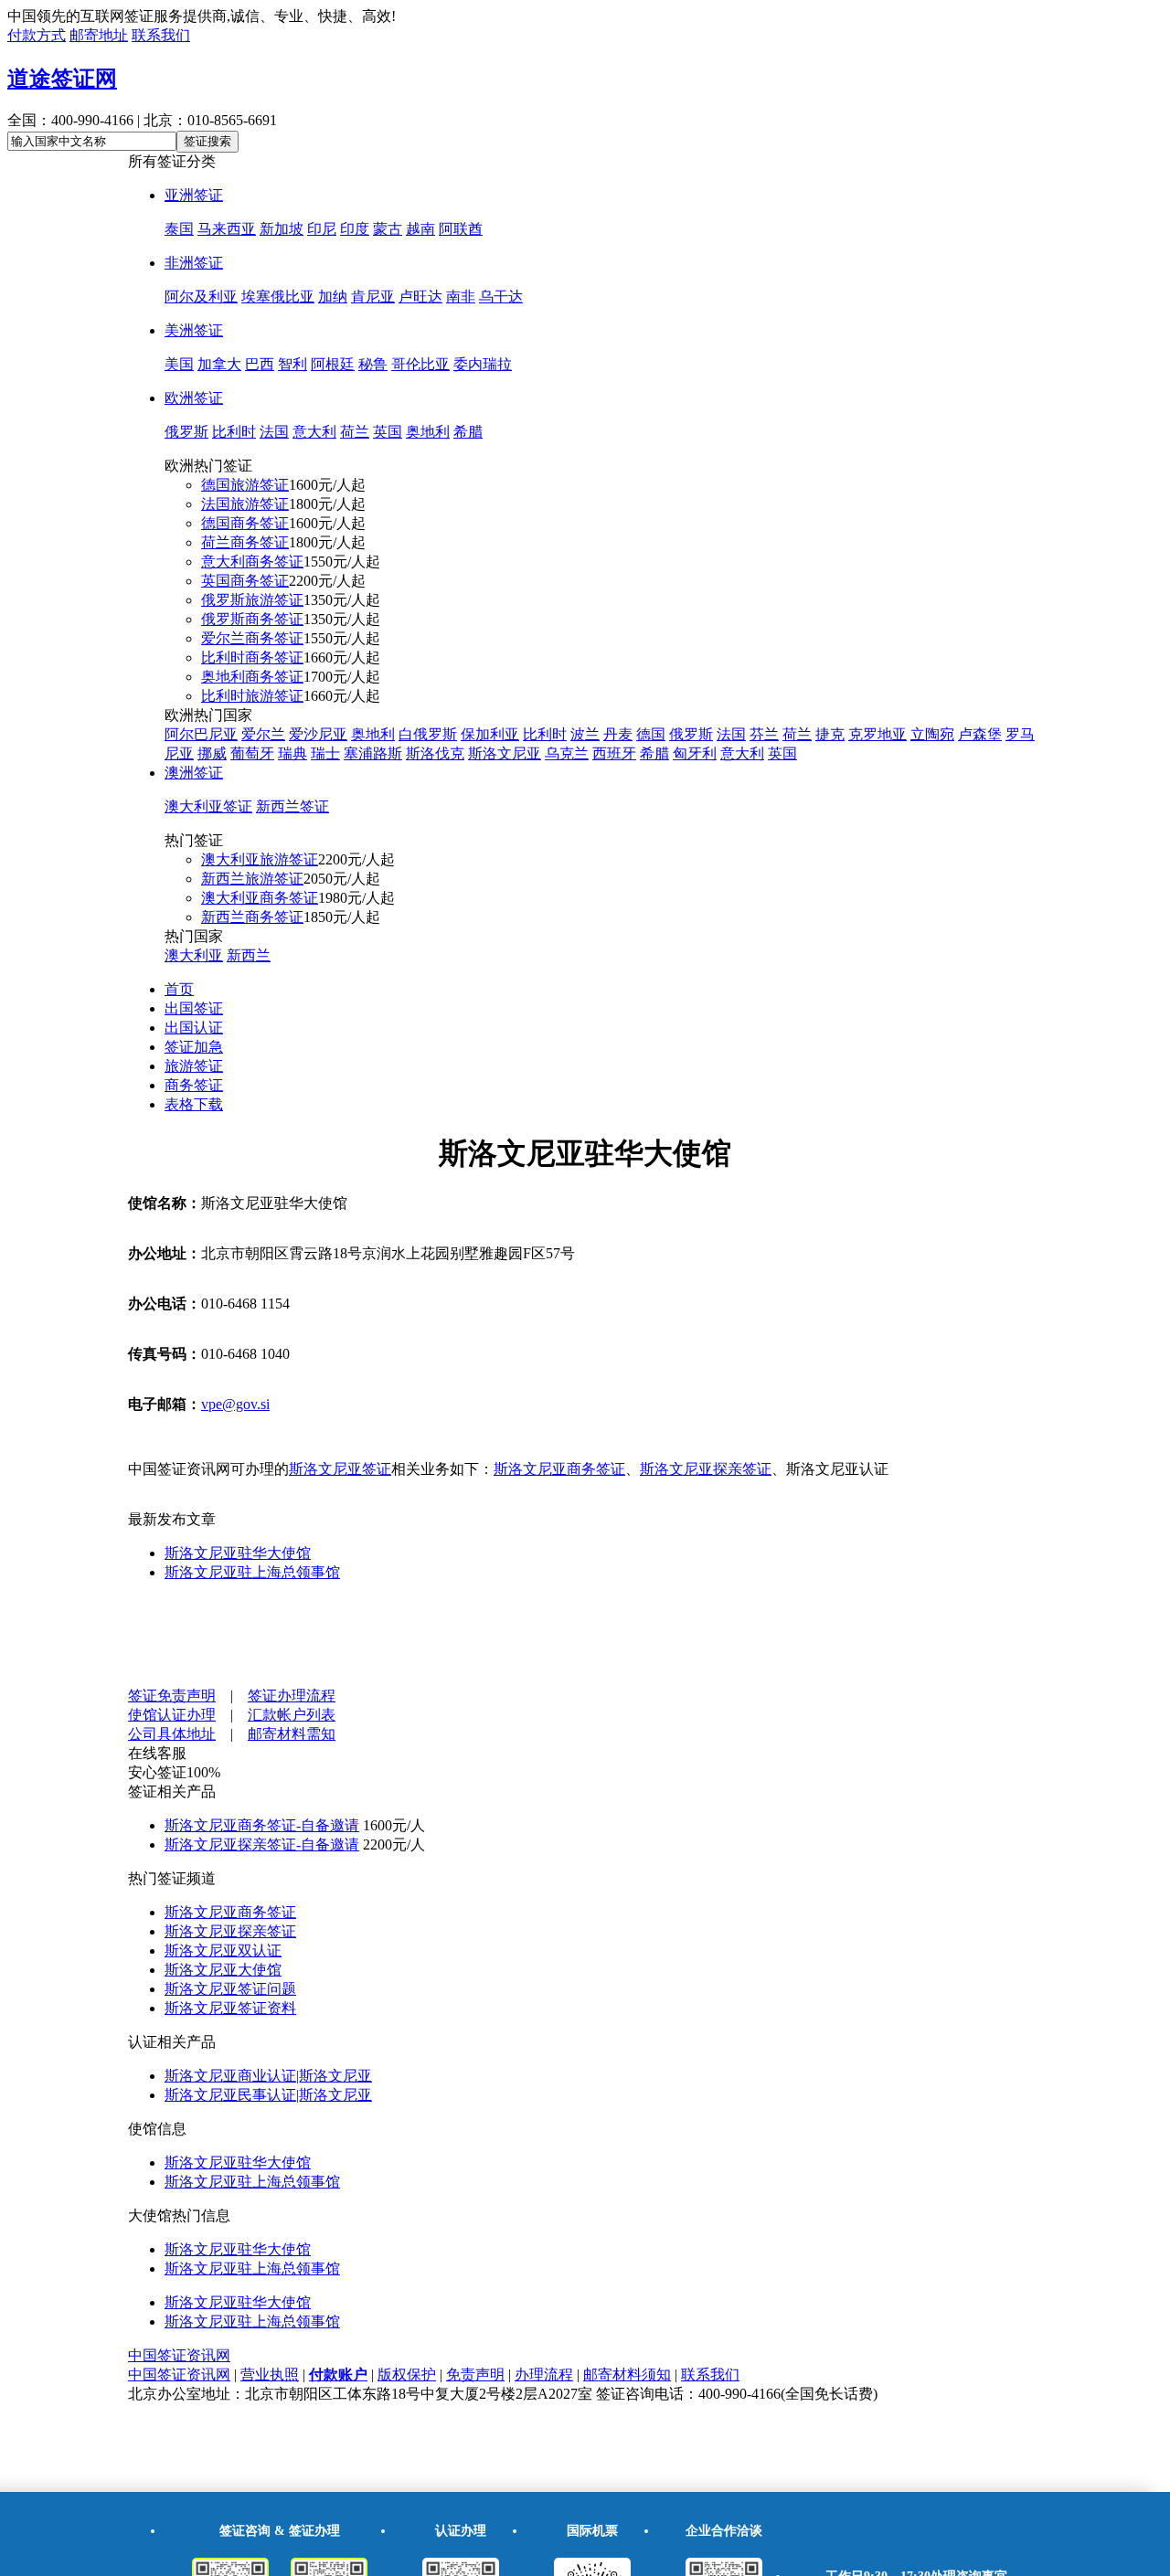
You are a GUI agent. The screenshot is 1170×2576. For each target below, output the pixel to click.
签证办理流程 (292, 1696)
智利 (292, 364)
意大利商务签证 (252, 562)
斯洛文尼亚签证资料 (230, 2008)
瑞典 (292, 753)
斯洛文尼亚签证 (340, 1469)
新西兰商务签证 (252, 917)
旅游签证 (194, 1066)
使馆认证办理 (172, 1715)
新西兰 (249, 955)
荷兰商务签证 (245, 542)
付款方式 (37, 35)
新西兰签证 (292, 806)
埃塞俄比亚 (278, 297)
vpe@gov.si (235, 1404)
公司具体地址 (172, 1734)
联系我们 (161, 35)
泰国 (179, 229)
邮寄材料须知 (627, 2375)
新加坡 (282, 229)
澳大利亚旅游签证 (260, 859)
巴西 (260, 364)
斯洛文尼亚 (505, 753)
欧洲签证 (194, 398)
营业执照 (270, 2375)
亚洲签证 (194, 195)
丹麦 (618, 734)
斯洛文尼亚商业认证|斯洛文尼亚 (268, 2076)
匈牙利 (695, 753)
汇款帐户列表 (292, 1715)
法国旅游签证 (245, 504)
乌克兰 (567, 753)
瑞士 (325, 753)
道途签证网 (62, 79)
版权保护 (407, 2375)
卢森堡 (980, 734)
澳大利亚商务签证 (260, 898)
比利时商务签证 (252, 657)
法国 (274, 432)
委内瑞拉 (483, 364)
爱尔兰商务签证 (252, 638)
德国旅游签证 (245, 485)
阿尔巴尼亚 (201, 734)
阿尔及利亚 (201, 297)
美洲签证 (194, 330)
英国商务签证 (245, 581)
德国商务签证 (245, 523)
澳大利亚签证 (208, 806)
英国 (388, 432)
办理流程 (544, 2375)
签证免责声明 (172, 1696)
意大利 (314, 432)
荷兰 (355, 432)
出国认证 (194, 1028)
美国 (179, 364)
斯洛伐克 (435, 753)
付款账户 (338, 2375)
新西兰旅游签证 (252, 879)
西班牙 (614, 753)
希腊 (468, 432)
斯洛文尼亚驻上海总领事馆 (252, 1572)
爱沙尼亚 (318, 734)
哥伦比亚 (420, 364)
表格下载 (194, 1104)
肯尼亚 (373, 297)
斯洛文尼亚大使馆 (223, 1970)
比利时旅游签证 (252, 696)
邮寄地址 (99, 35)
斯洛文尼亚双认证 (223, 1951)
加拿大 (219, 364)
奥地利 (428, 432)
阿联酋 (461, 229)
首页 (179, 989)
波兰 (585, 734)
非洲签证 (194, 263)
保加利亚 (490, 734)
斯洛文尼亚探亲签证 (706, 1469)
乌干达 (501, 297)
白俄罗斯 (428, 734)
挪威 (212, 753)
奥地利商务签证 (252, 677)
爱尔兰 (263, 734)
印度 (355, 229)
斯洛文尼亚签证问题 (230, 1989)
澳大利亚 (194, 955)
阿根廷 (333, 364)
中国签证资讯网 (179, 2355)
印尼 (322, 229)
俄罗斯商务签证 (252, 619)
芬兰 (764, 734)
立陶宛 (932, 734)
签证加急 (194, 1047)
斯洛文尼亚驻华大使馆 (238, 1553)
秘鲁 (373, 364)
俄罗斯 (186, 432)
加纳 (333, 297)
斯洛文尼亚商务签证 (559, 1469)
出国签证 (194, 1008)
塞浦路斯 (373, 753)
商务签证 (194, 1085)
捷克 (830, 734)
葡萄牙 (252, 753)
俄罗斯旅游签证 (252, 600)
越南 (420, 229)
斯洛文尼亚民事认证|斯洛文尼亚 (268, 2095)
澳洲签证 (194, 773)
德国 (651, 734)
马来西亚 (227, 229)
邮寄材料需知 (292, 1734)
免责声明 (475, 2375)
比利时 (234, 432)
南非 (461, 297)
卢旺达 (420, 297)
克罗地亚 (877, 734)
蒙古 (388, 229)
